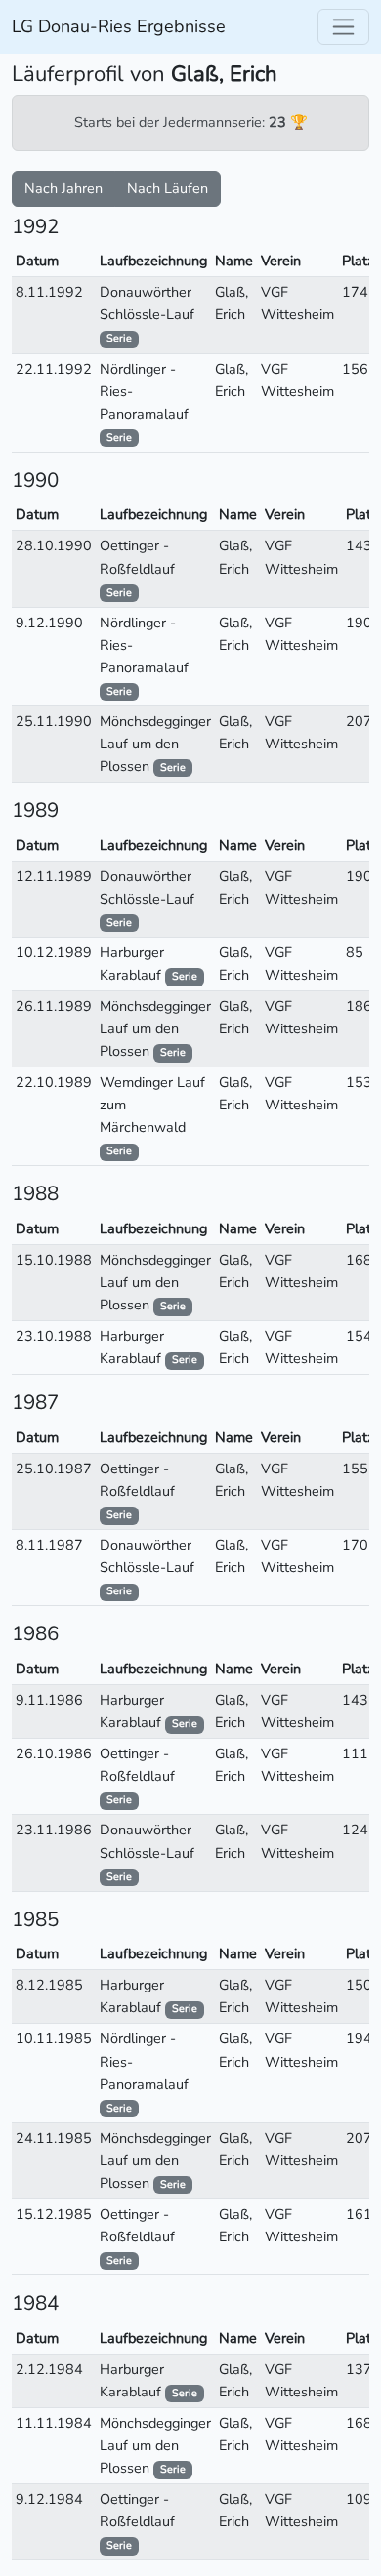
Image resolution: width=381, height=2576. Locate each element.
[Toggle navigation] (343, 27)
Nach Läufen (168, 188)
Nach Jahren (63, 188)
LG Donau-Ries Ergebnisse (119, 26)
